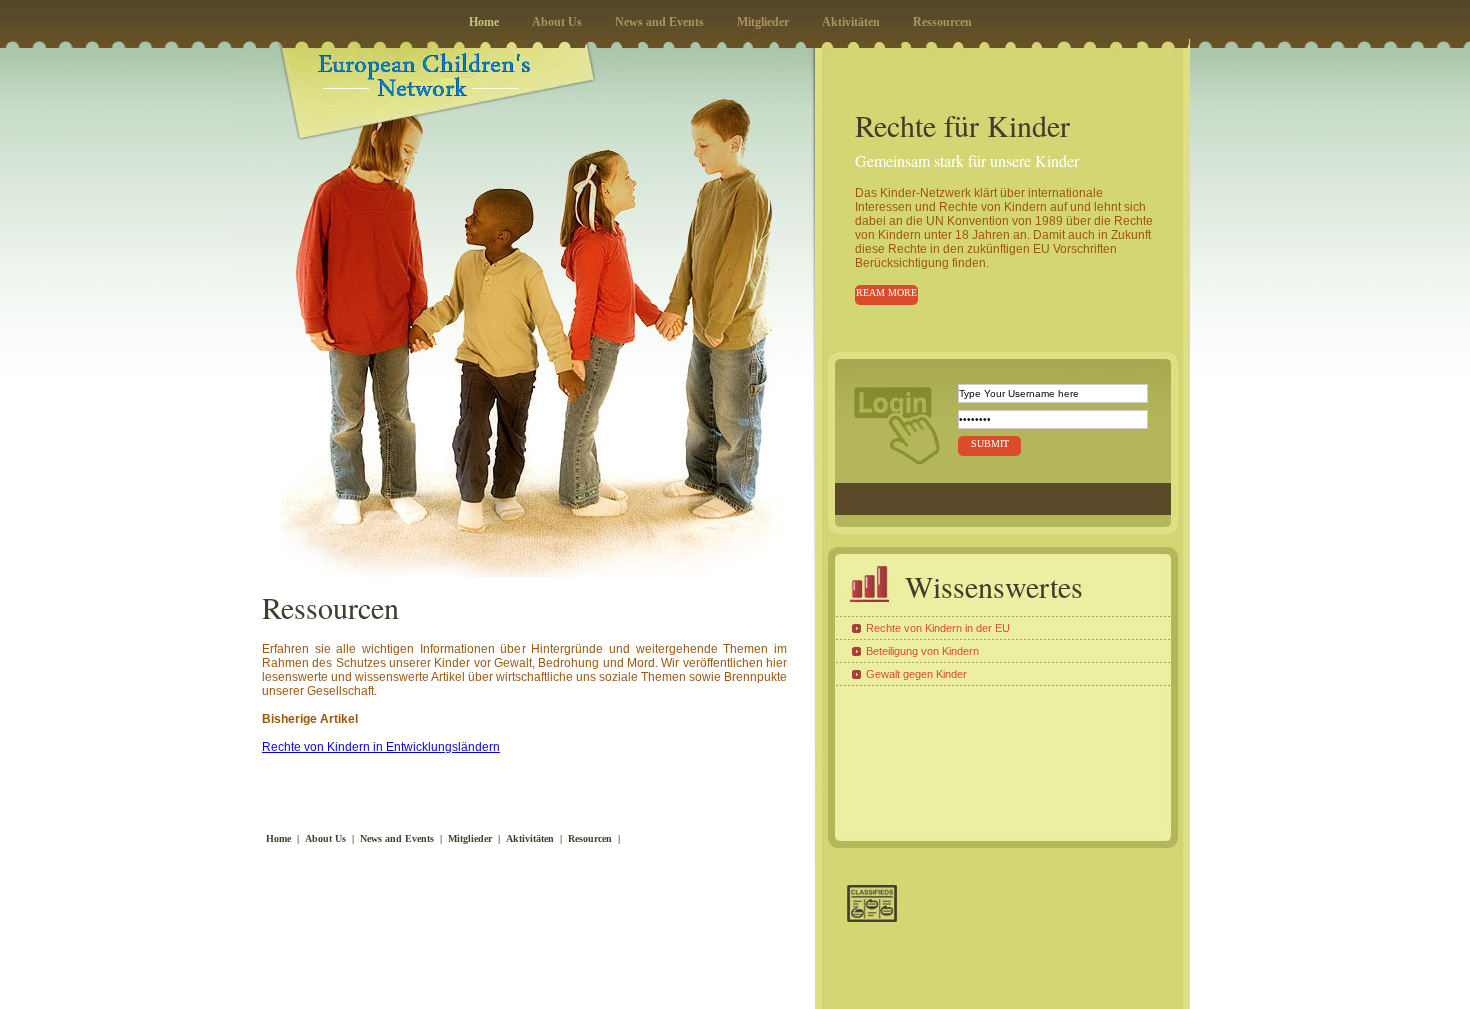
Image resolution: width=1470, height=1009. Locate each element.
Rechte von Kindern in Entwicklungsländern (381, 747)
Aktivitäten (851, 22)
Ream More (886, 292)
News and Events (659, 22)
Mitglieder (763, 22)
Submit (990, 443)
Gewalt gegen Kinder (916, 674)
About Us (557, 22)
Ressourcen (942, 22)
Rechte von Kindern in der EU (938, 628)
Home (484, 22)
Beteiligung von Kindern (922, 651)
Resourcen (590, 838)
